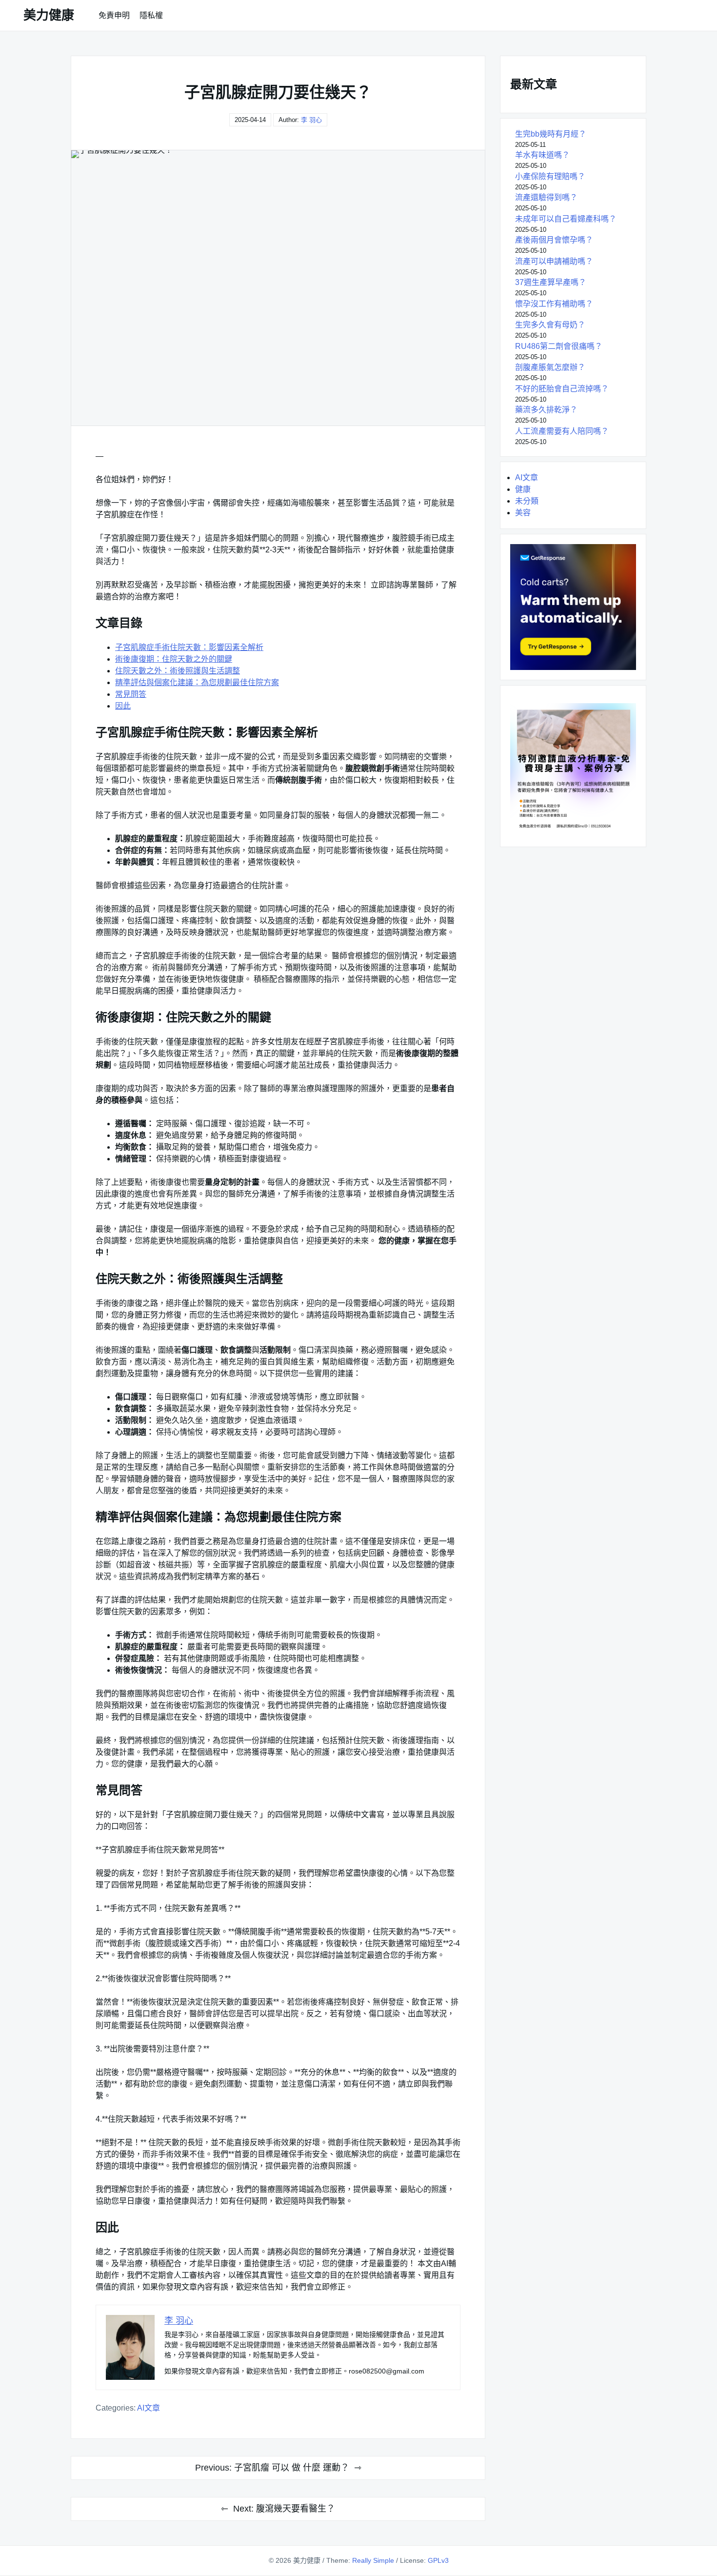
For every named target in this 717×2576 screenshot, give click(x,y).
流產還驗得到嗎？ (546, 197)
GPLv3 (438, 2560)
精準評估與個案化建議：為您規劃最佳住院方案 (197, 682)
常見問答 (131, 694)
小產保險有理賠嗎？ (550, 176)
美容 (523, 513)
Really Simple (373, 2560)
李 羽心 (311, 120)
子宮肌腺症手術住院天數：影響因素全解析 (189, 647)
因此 (123, 706)
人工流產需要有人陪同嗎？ (562, 431)
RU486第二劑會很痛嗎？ (559, 346)
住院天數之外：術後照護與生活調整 (178, 671)
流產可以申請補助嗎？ (554, 261)
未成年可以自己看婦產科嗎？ (566, 219)
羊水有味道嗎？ (542, 155)
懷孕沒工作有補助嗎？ (554, 304)
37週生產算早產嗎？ (551, 282)
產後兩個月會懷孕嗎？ (554, 240)
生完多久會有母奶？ (550, 325)
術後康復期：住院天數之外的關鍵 (174, 659)
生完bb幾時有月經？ (551, 134)
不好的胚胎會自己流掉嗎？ (562, 389)
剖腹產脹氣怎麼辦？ (550, 367)
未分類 (527, 501)
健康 (523, 489)
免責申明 (114, 15)
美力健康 (49, 15)
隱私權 (151, 15)
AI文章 (149, 2408)
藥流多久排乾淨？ (546, 410)
